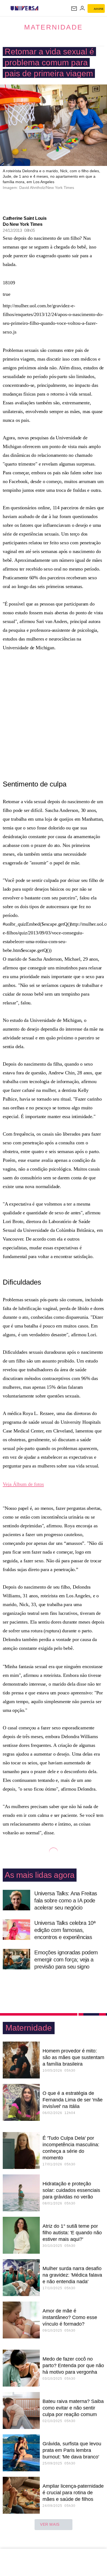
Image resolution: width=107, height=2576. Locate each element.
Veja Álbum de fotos (23, 1484)
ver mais (50, 2524)
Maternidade (54, 27)
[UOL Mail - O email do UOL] (74, 8)
